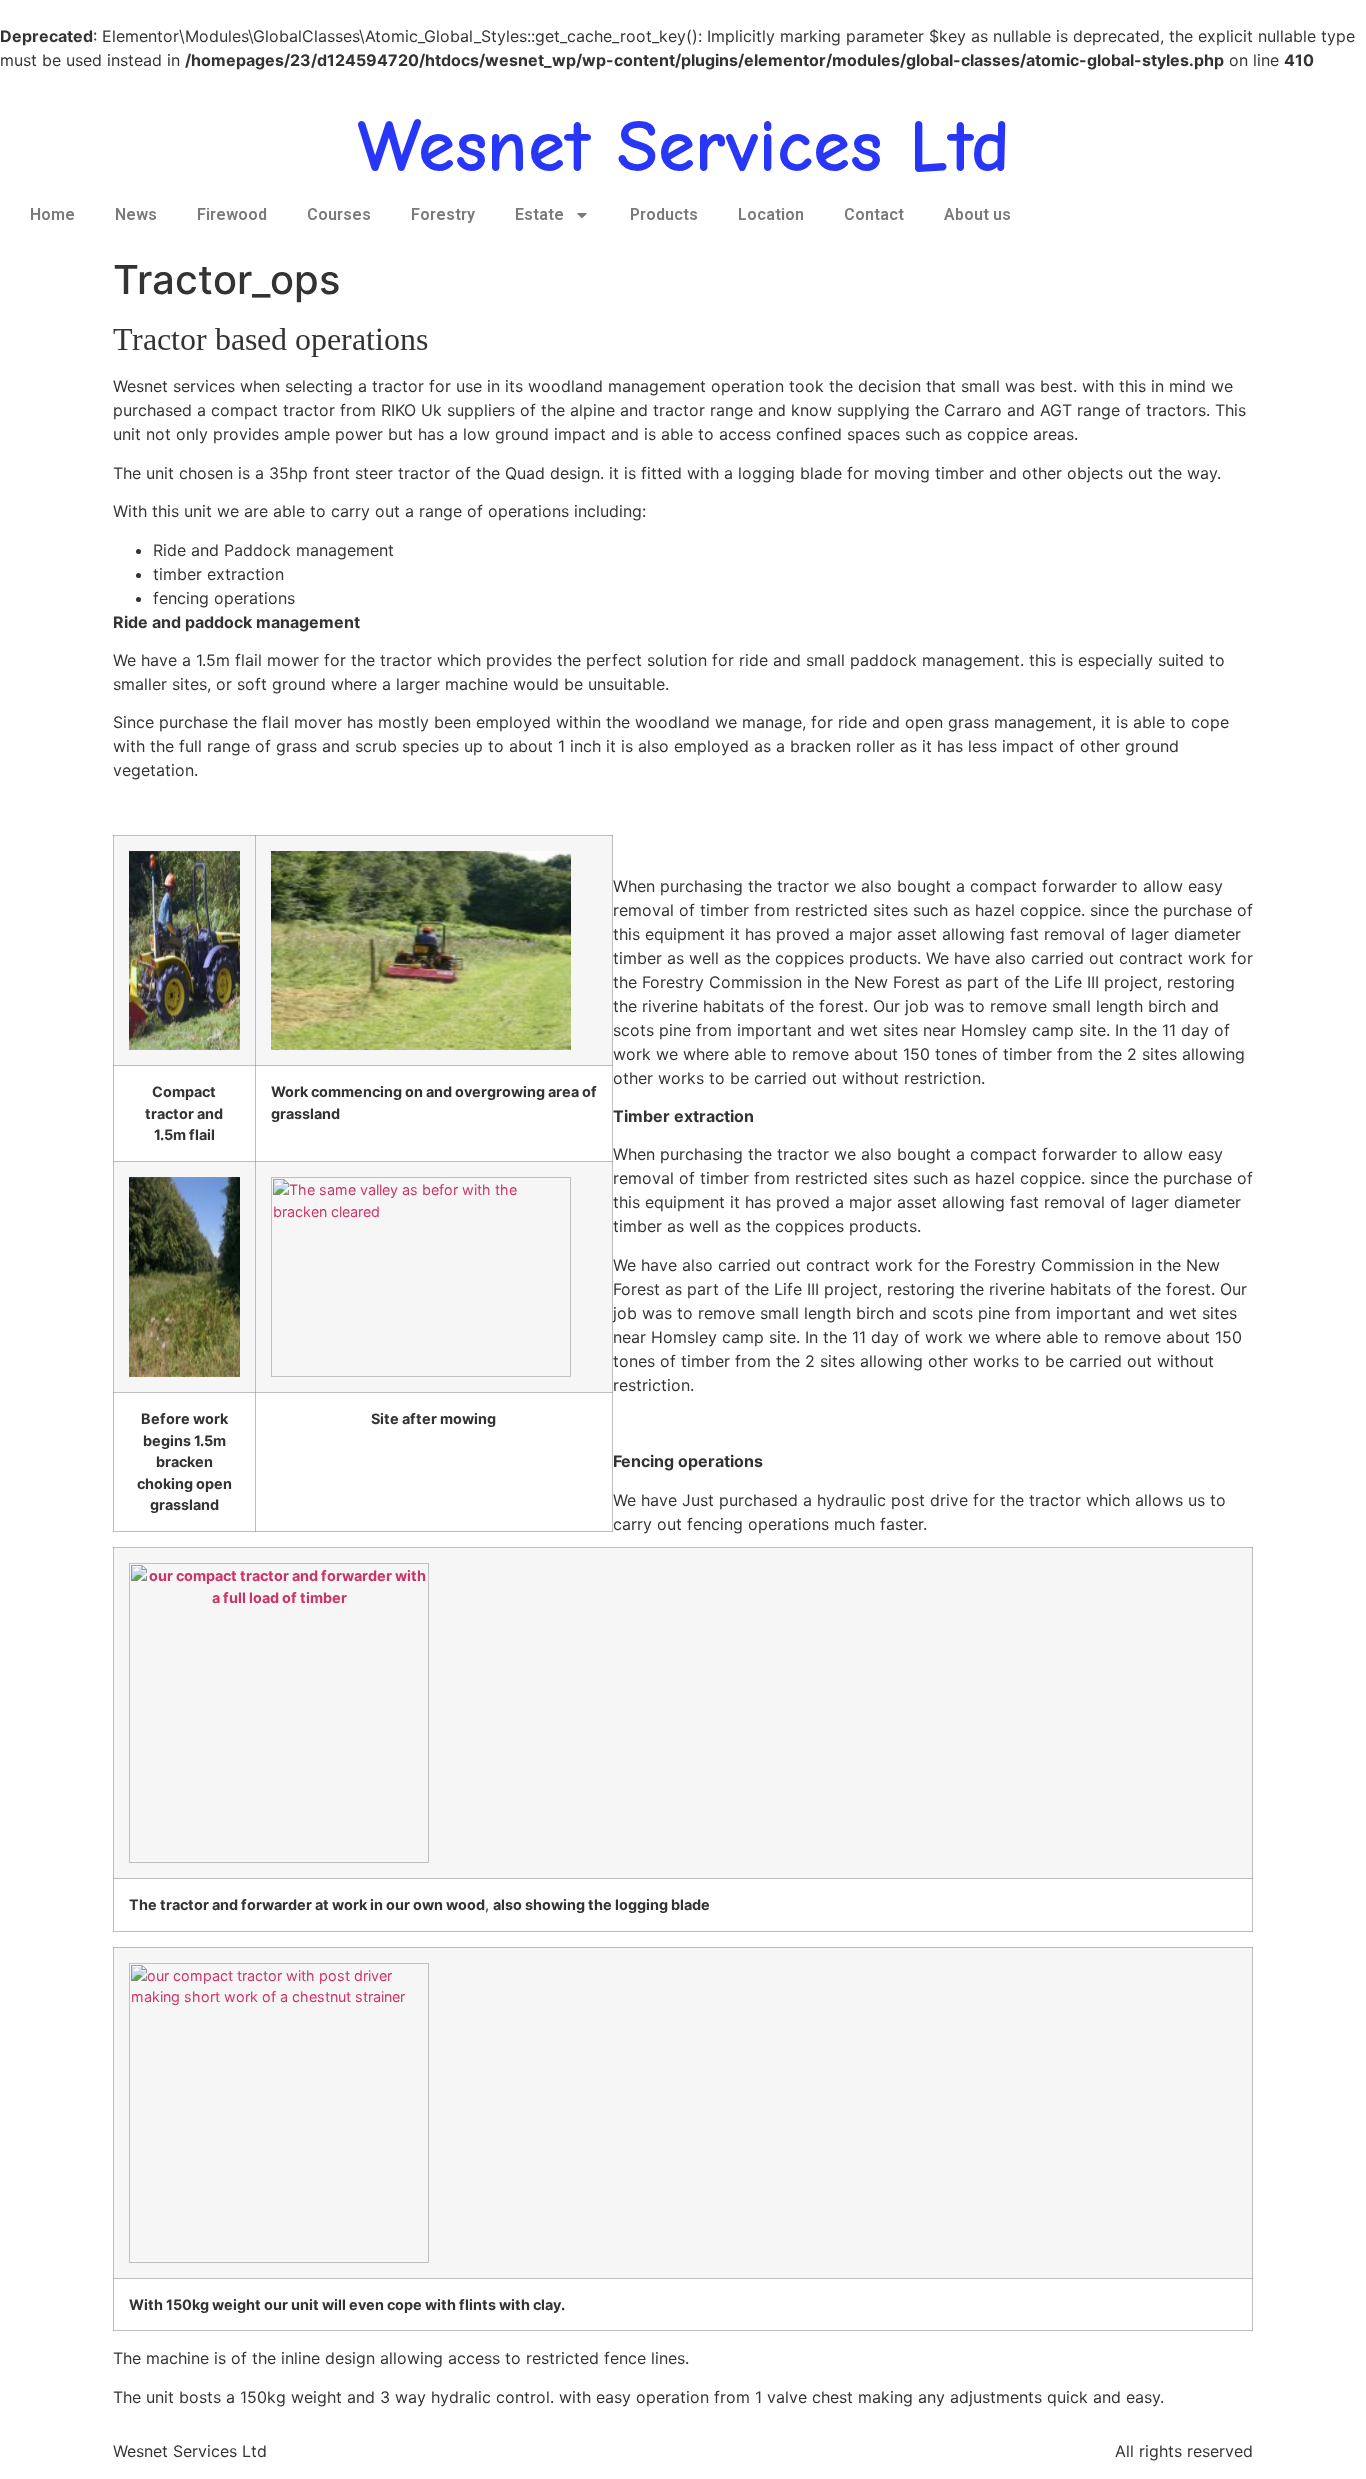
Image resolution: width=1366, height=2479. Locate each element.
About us (977, 214)
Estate (539, 214)
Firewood (232, 214)
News (136, 214)
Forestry (443, 214)
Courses (339, 214)
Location (771, 214)
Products (664, 214)
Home (52, 214)
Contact (874, 214)
